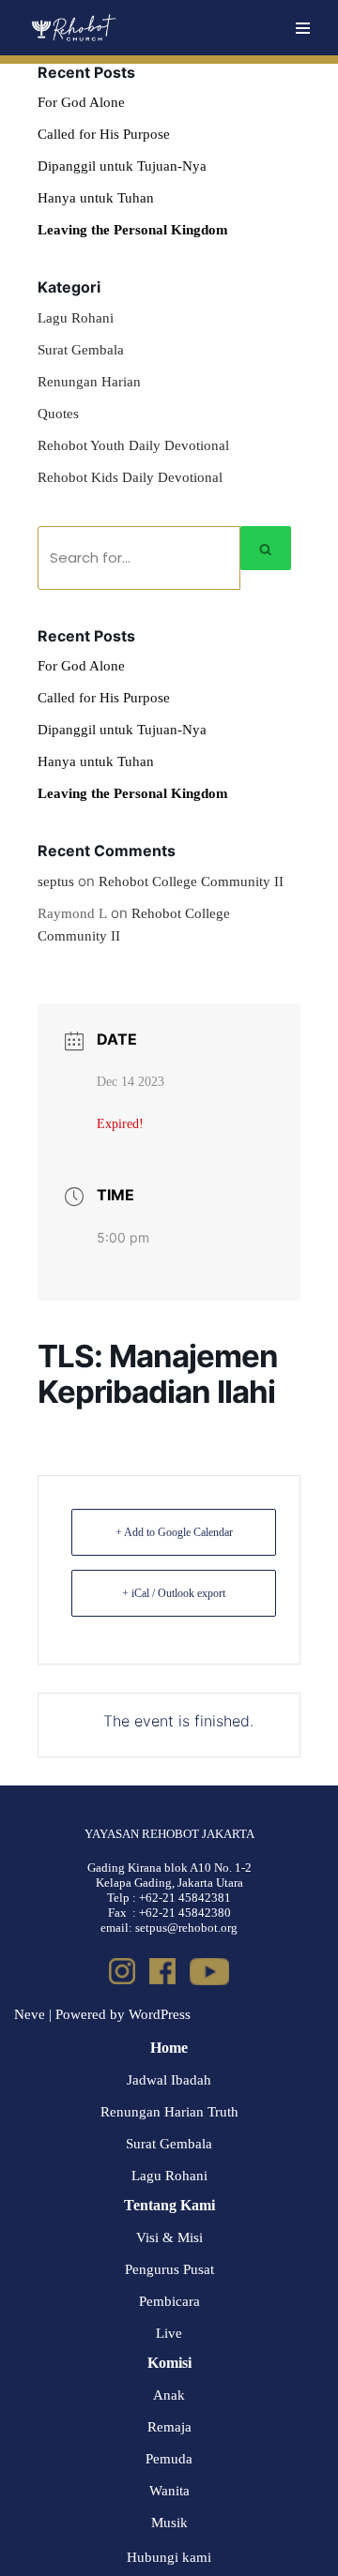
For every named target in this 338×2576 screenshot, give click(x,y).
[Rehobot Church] (73, 28)
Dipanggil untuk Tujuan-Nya (122, 166)
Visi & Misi (169, 2237)
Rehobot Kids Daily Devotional (130, 477)
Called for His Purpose (104, 134)
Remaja (169, 2427)
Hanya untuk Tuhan (96, 198)
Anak (169, 2395)
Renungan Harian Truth (169, 2112)
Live (169, 2333)
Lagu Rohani (76, 318)
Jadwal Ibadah (169, 2080)
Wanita (169, 2491)
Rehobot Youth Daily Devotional (133, 445)
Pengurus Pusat (169, 2269)
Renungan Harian (89, 382)
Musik (169, 2523)
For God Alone (81, 102)
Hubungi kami (169, 2557)
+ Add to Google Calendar (174, 1532)
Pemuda (169, 2459)
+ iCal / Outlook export (174, 1593)
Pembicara (169, 2301)
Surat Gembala (81, 350)
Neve (30, 2014)
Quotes (58, 414)
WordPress (160, 2014)
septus (56, 881)
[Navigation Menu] (303, 28)
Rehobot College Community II (191, 881)
